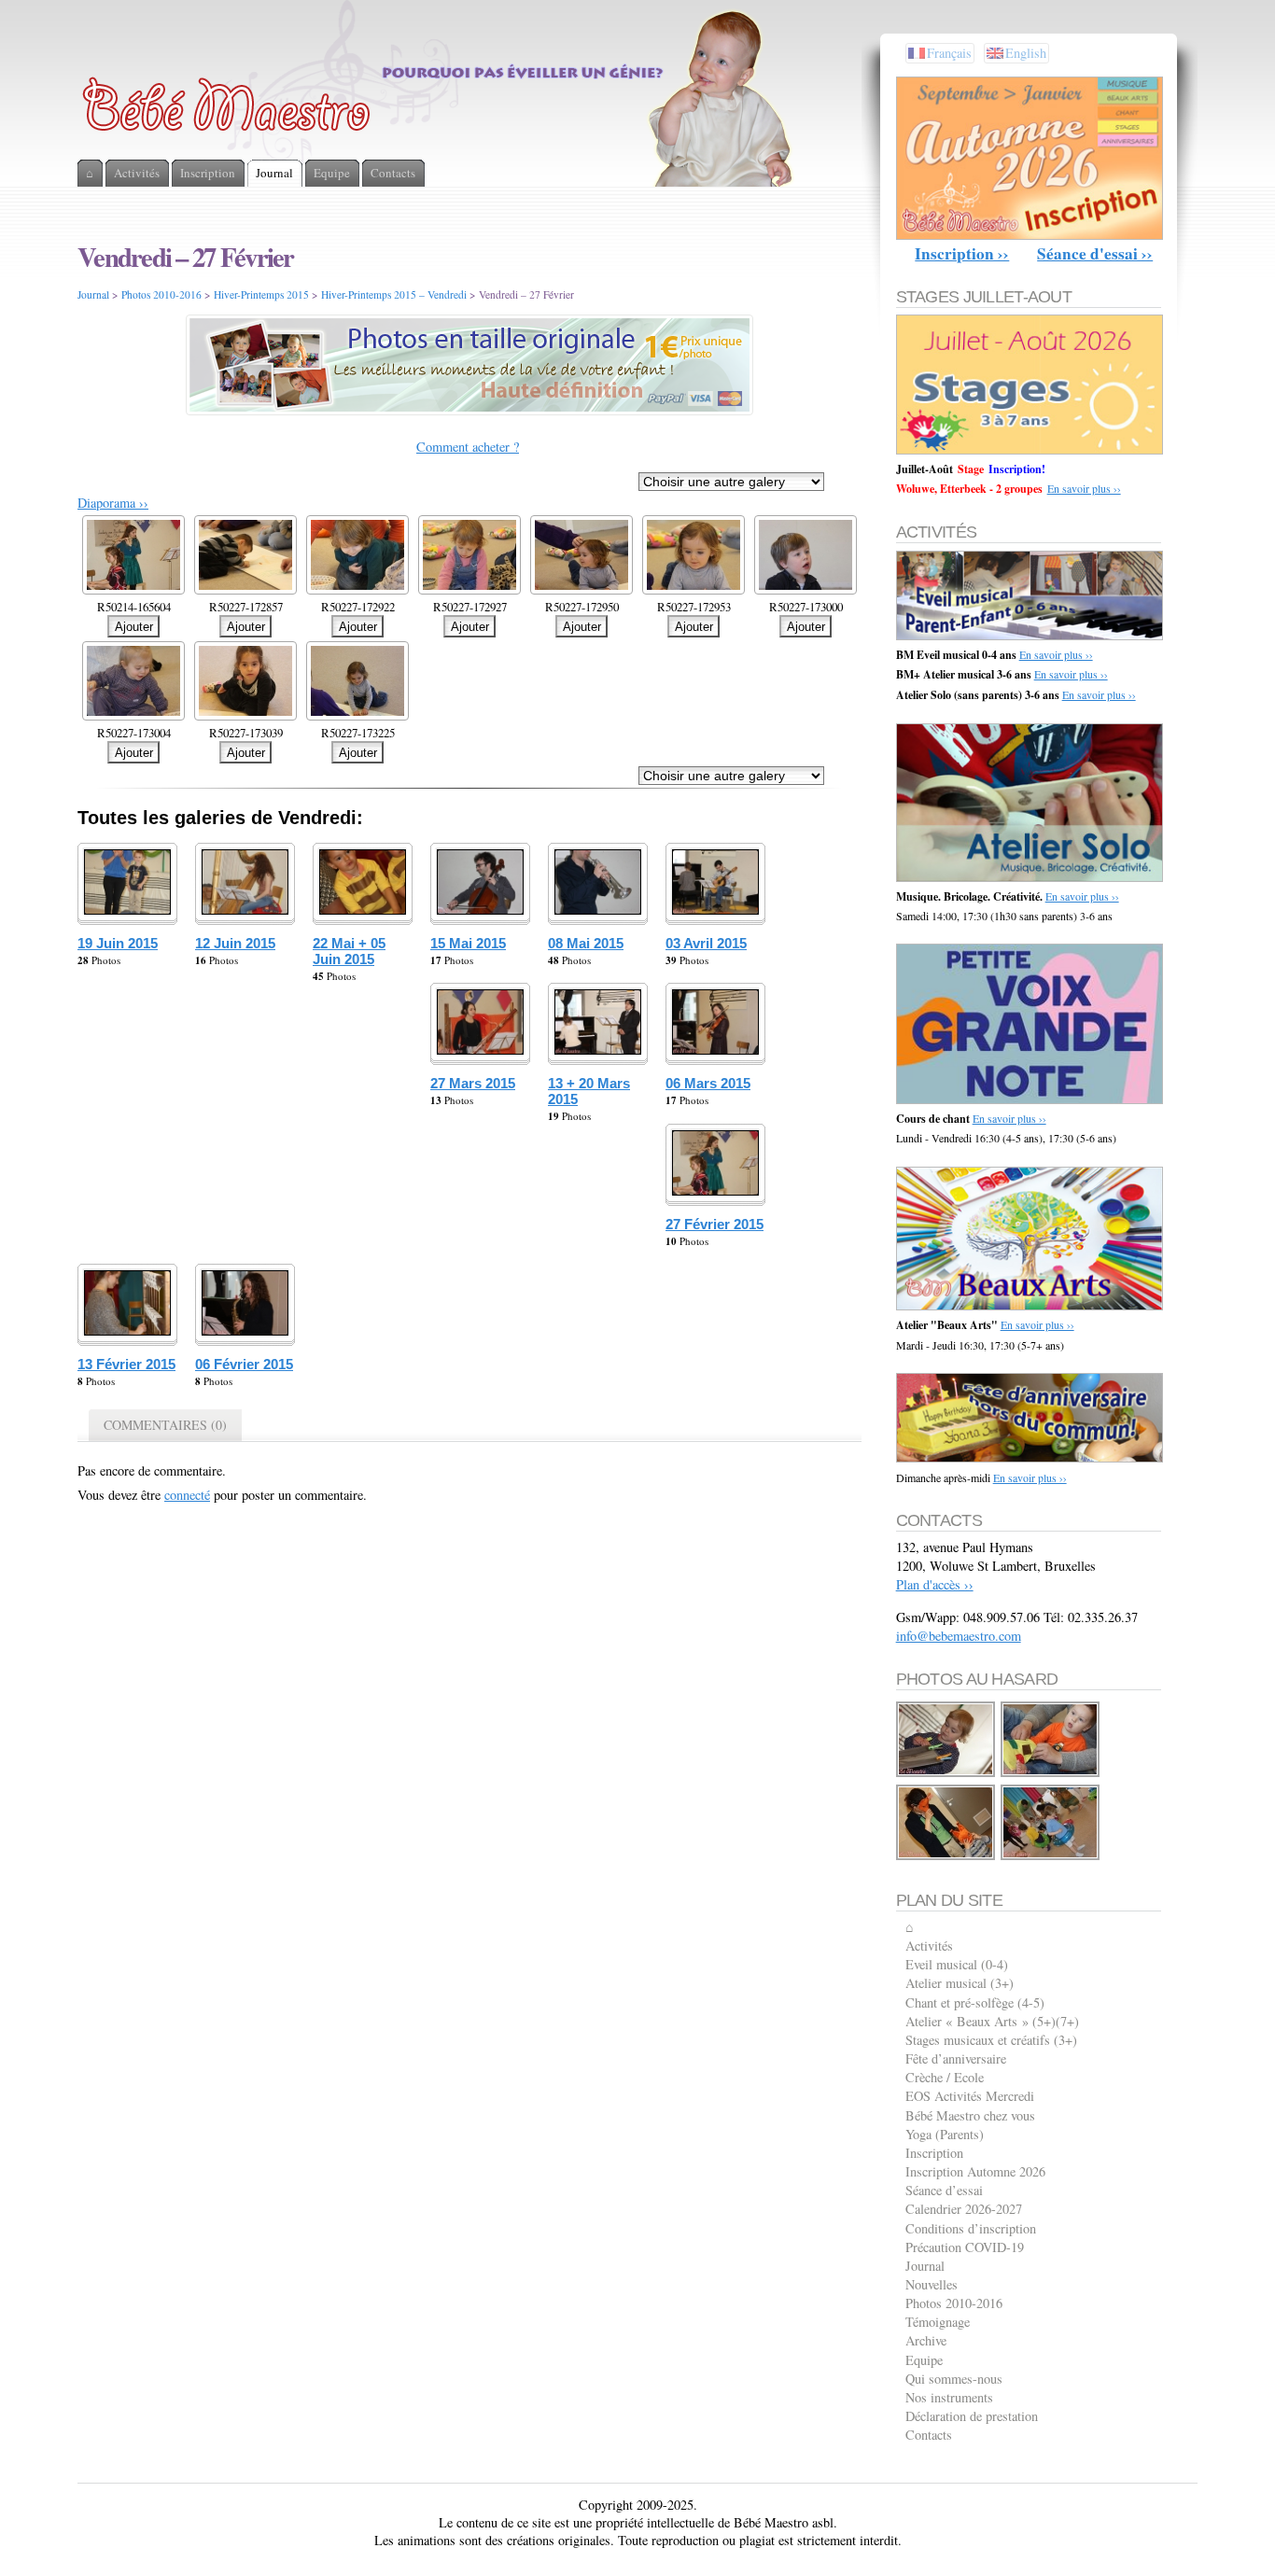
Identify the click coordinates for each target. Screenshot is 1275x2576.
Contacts (929, 2435)
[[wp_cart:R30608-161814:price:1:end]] (1051, 1857)
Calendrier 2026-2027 (964, 2209)
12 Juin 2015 (235, 943)
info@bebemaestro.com (959, 1636)
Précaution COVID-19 (965, 2247)
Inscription (934, 2153)
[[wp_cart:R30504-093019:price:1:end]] (1051, 1774)
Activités (929, 1946)
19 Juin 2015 (118, 943)
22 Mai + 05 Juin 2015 (349, 951)
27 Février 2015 (715, 1224)
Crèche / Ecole (945, 2077)
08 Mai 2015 (586, 943)
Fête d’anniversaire (956, 2058)
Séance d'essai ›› (1095, 253)
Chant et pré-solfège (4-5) (975, 2002)
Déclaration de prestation (972, 2416)
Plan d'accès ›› (935, 1584)
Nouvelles (932, 2284)
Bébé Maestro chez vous (970, 2115)
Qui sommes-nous (954, 2379)
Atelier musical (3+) (960, 1983)
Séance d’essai (944, 2190)
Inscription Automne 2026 (975, 2171)
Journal (93, 294)
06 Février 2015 (244, 1364)
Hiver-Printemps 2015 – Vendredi (394, 294)
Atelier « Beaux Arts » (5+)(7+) (992, 2021)
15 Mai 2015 (468, 943)
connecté (187, 1495)
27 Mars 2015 (473, 1083)
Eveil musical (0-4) (957, 1964)
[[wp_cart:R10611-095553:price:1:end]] (946, 1774)
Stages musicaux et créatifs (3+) (991, 2040)
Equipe (924, 2360)
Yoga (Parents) (945, 2134)
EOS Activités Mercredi (970, 2096)
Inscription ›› (962, 253)
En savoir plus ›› (1084, 488)
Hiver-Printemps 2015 (261, 294)
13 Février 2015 (126, 1364)
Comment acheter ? (468, 447)
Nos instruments (949, 2397)
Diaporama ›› (113, 503)
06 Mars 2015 (708, 1083)
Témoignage (938, 2322)
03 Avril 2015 (706, 943)
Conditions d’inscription (971, 2228)
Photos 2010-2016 (161, 294)
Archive (926, 2340)
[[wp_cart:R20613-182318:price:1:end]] (946, 1857)
